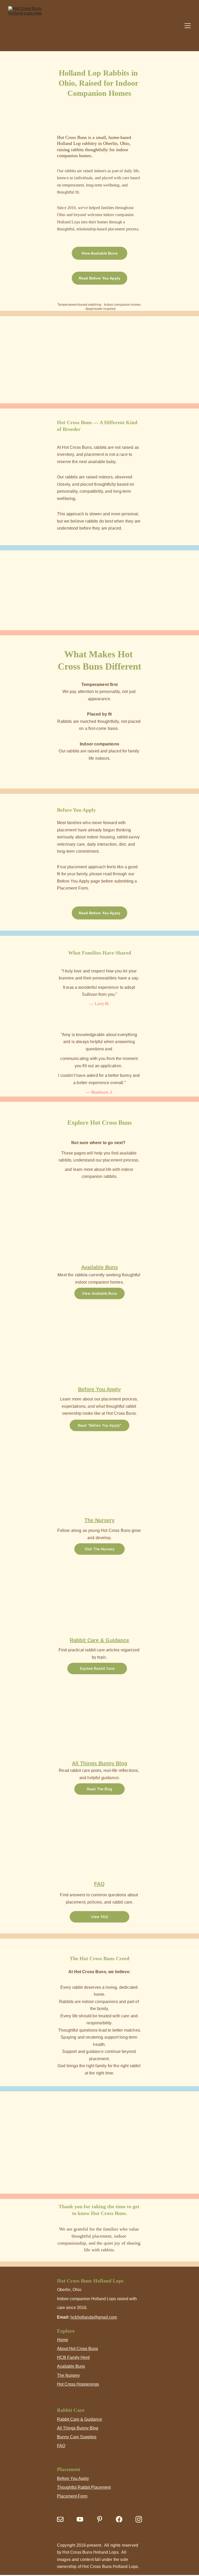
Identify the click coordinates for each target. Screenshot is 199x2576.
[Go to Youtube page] (80, 2519)
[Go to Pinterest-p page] (100, 2519)
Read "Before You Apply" (99, 1425)
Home (63, 2340)
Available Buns (71, 2366)
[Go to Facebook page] (119, 2519)
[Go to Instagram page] (139, 2519)
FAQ (61, 2446)
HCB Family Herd (73, 2357)
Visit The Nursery (99, 1549)
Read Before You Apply (99, 278)
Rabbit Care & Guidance (80, 2419)
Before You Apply (73, 2478)
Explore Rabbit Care (97, 1668)
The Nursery (68, 2375)
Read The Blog (99, 1789)
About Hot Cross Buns (77, 2349)
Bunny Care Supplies (77, 2437)
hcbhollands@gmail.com (94, 2317)
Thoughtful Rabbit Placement (84, 2487)
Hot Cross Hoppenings (78, 2384)
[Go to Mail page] (60, 2519)
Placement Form (72, 2496)
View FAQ (99, 1917)
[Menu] (188, 26)
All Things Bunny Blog (78, 2428)
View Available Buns (99, 253)
